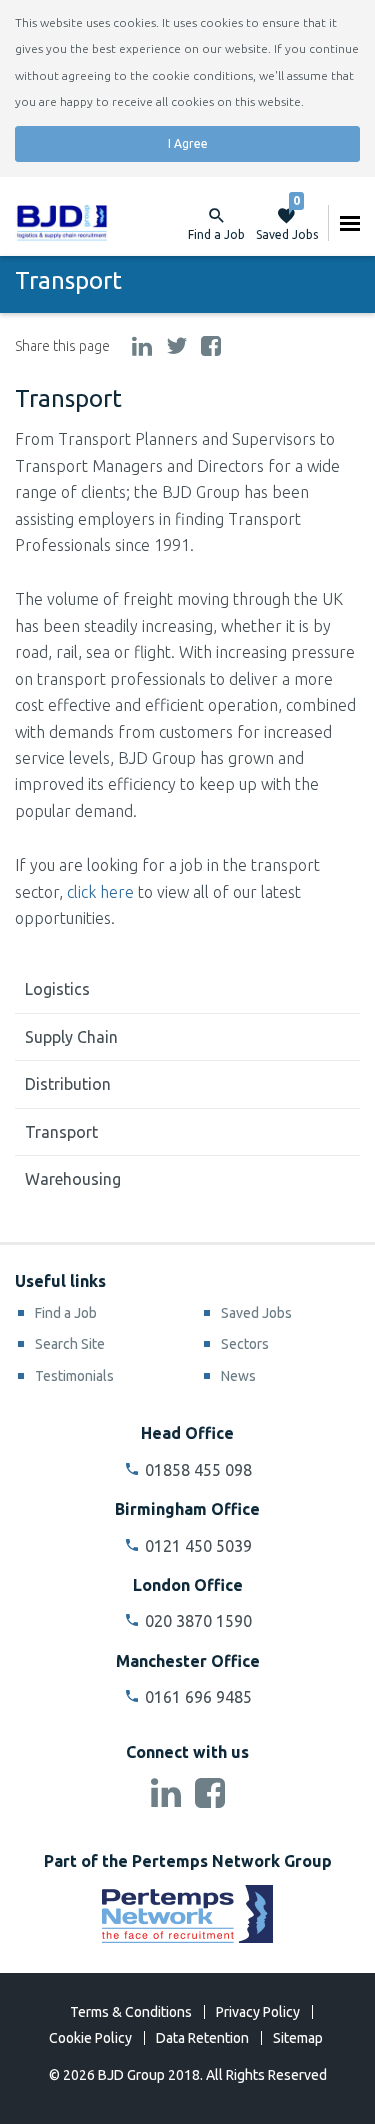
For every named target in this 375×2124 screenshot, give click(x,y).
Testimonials (74, 1376)
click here (100, 892)
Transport (61, 1132)
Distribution (68, 1084)
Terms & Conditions (131, 2012)
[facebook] (211, 347)
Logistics (57, 989)
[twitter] (176, 347)
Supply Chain (71, 1037)
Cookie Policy (90, 2038)
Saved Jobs (287, 223)
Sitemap (298, 2038)
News (238, 1376)
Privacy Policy (258, 2012)
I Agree (188, 143)
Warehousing (73, 1179)
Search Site (70, 1344)
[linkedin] (142, 347)
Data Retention (202, 2038)
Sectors (245, 1344)
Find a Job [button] (216, 234)
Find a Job (66, 1313)
